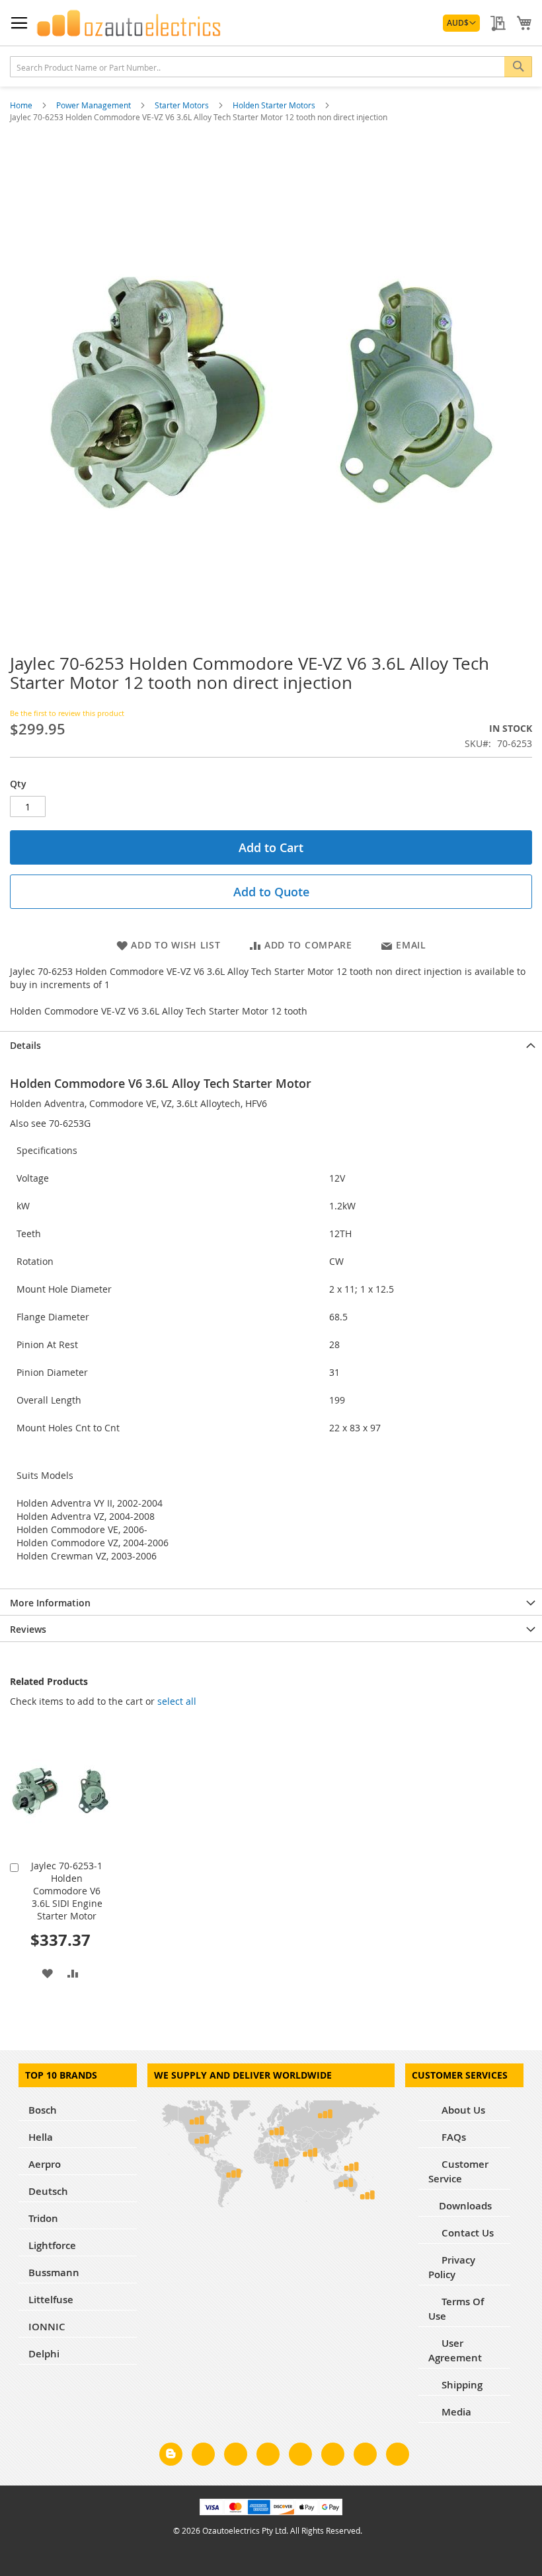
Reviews (28, 1629)
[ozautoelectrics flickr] (333, 2456)
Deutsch (48, 2191)
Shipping (461, 2385)
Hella (41, 2137)
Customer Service (458, 2171)
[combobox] (271, 67)
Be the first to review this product (67, 713)
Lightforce (52, 2245)
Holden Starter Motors (275, 105)
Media (455, 2412)
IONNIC (47, 2327)
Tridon (43, 2218)
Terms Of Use (456, 2309)
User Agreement (455, 2350)
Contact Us (466, 2233)
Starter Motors (183, 105)
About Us (462, 2110)
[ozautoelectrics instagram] (236, 2456)
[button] (461, 23)
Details (25, 1045)
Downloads (465, 2206)
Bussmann (54, 2272)
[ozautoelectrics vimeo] (398, 2456)
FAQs (452, 2137)
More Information (50, 1603)
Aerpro (45, 2164)
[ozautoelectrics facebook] (203, 2456)
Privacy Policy (452, 2267)
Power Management (95, 105)
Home (22, 105)
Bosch (43, 2110)
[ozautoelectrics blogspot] (171, 2454)
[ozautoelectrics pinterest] (300, 2456)
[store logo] (129, 23)
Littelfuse (51, 2300)
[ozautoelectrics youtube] (365, 2456)
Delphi (44, 2354)
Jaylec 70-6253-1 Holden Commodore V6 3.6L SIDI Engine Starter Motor (67, 1891)
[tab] (271, 1044)
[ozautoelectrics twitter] (268, 2456)
